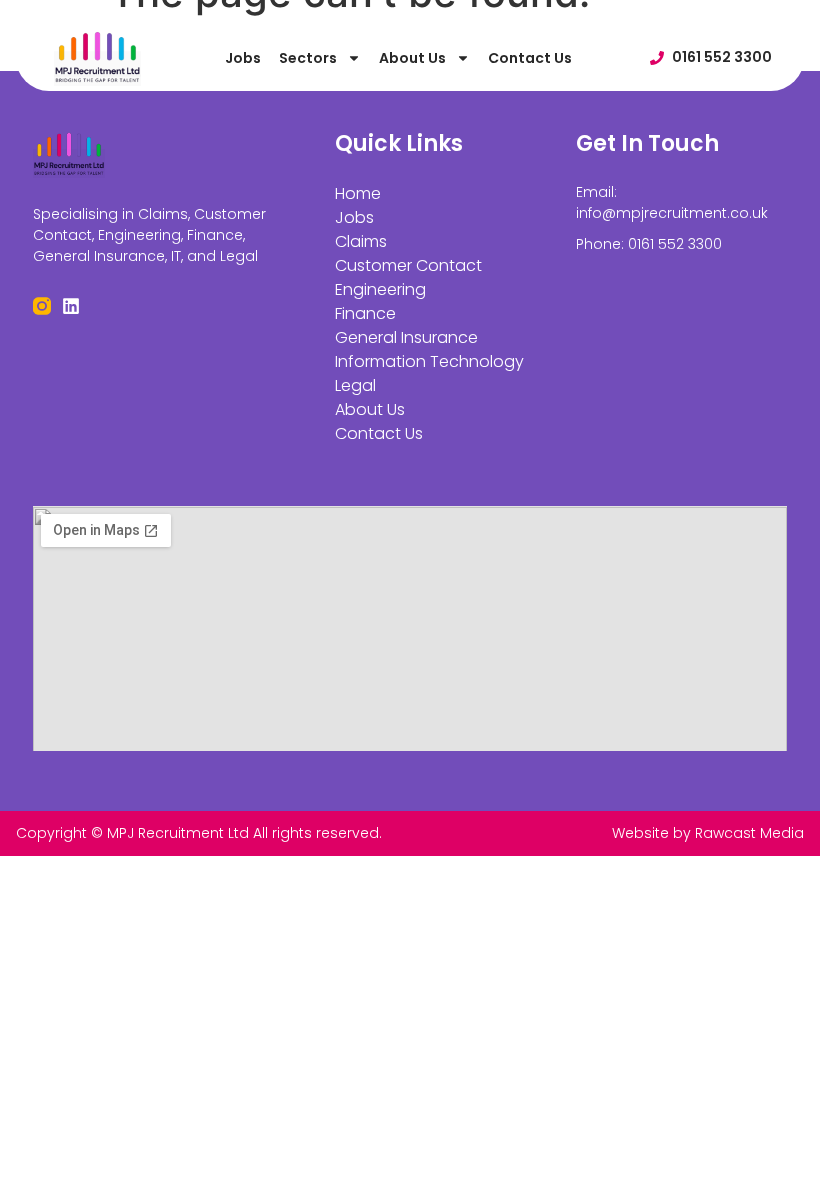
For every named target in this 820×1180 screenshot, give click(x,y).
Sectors (308, 58)
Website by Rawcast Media (708, 833)
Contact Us (530, 58)
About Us (412, 58)
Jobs (243, 58)
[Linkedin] (71, 306)
